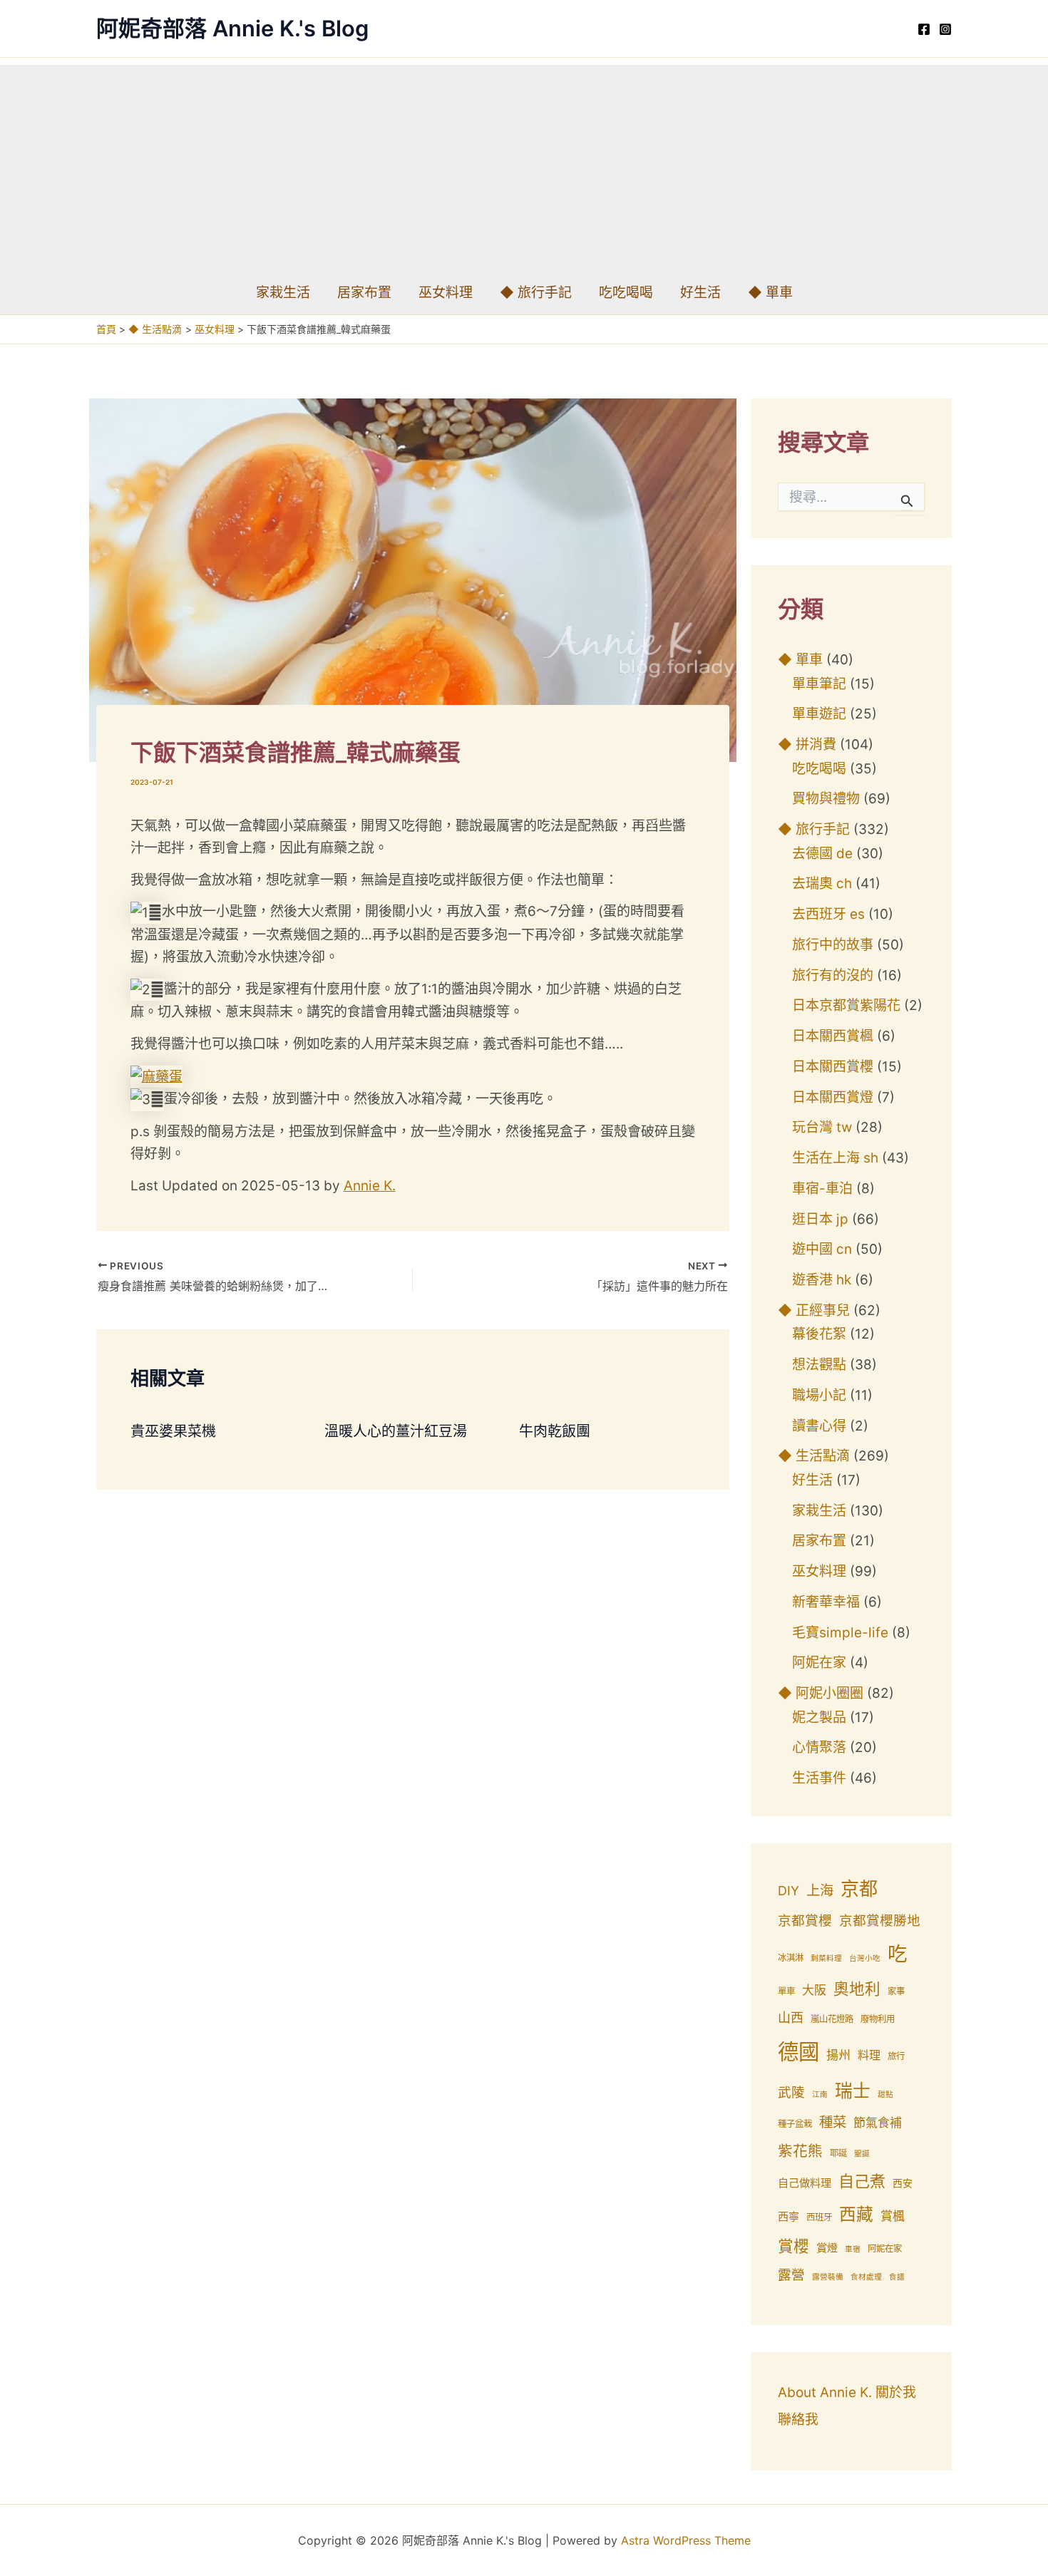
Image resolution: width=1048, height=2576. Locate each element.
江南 (820, 2095)
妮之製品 (819, 1717)
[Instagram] (945, 29)
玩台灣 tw (822, 1127)
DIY (788, 1891)
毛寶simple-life (840, 1633)
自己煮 (862, 2181)
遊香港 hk (822, 1280)
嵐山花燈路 (832, 2019)
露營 (791, 2275)
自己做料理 (805, 2183)
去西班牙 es (828, 914)
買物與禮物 (826, 799)
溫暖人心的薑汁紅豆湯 (396, 1431)
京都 (859, 1889)
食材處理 (866, 2277)
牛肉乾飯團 (555, 1431)
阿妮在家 (819, 1663)
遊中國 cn (822, 1249)
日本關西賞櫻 (833, 1067)
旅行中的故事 (833, 945)
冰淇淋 (791, 1958)
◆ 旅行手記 (536, 293)
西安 (903, 2183)
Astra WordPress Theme (686, 2540)
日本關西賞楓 (833, 1036)
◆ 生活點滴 (814, 1456)
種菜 (833, 2122)
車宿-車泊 (822, 1189)
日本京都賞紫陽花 (846, 1005)
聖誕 (862, 2154)
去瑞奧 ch (822, 883)
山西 (791, 2018)
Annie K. (370, 1186)
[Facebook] (924, 29)
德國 (798, 2052)
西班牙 (819, 2217)
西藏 (856, 2214)
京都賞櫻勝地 (880, 1921)
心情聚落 (819, 1747)
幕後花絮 (819, 1334)
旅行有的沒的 (833, 975)
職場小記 (819, 1395)
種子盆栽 (795, 2124)
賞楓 (893, 2216)
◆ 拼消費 (807, 745)
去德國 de (822, 854)
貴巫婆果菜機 (173, 1431)
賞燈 (827, 2248)
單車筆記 (819, 684)
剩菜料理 (826, 1958)
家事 (896, 1991)
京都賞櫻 (805, 1921)
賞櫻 (793, 2246)
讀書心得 (819, 1426)
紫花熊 (800, 2151)
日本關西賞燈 (833, 1097)
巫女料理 (446, 293)
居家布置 (364, 293)
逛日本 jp (820, 1219)
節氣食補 (878, 2123)
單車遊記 (819, 714)
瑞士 (853, 2091)
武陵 (791, 2092)
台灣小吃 (865, 1958)
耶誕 (838, 2153)
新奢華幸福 (826, 1602)
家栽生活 (283, 293)
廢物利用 (878, 2019)
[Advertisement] (524, 165)
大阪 (814, 1990)
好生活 (700, 293)
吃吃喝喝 (626, 293)
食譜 (897, 2277)
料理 (869, 2055)
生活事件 (819, 1778)
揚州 (838, 2055)
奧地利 (857, 1989)
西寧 (788, 2216)
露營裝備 (828, 2277)
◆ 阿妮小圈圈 (821, 1693)
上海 (820, 1890)
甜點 (885, 2095)
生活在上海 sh (835, 1158)
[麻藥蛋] (156, 1076)
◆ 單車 (770, 293)
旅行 (896, 2056)
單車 (786, 1991)
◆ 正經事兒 (814, 1310)
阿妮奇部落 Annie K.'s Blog (232, 28)
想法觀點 (819, 1365)
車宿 (853, 2249)
